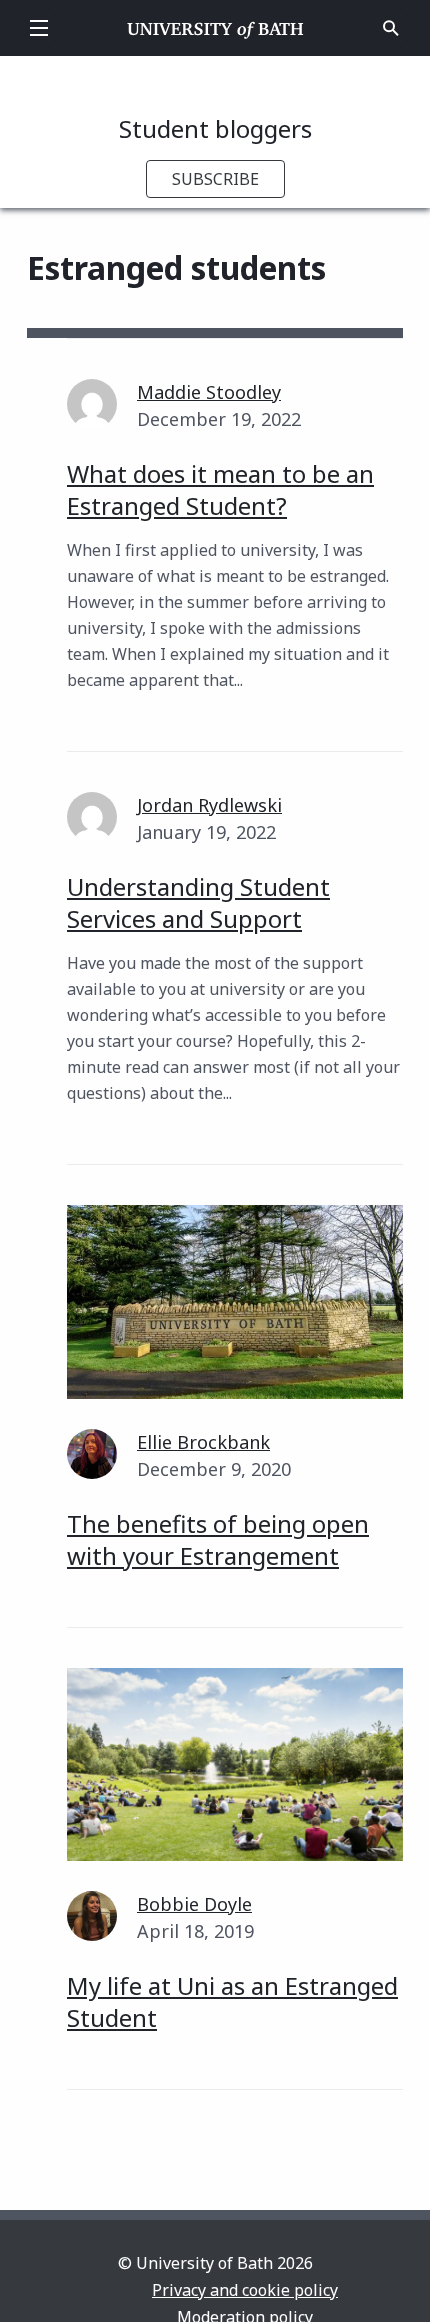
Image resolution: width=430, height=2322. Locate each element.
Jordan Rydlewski (209, 805)
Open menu (39, 28)
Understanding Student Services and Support (198, 902)
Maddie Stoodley (209, 392)
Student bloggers (215, 128)
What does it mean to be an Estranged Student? (220, 489)
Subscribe (215, 179)
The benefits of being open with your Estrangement (218, 1539)
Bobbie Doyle (194, 1904)
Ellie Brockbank (203, 1442)
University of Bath (215, 28)
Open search (391, 28)
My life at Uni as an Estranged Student (232, 2001)
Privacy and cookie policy (245, 2290)
